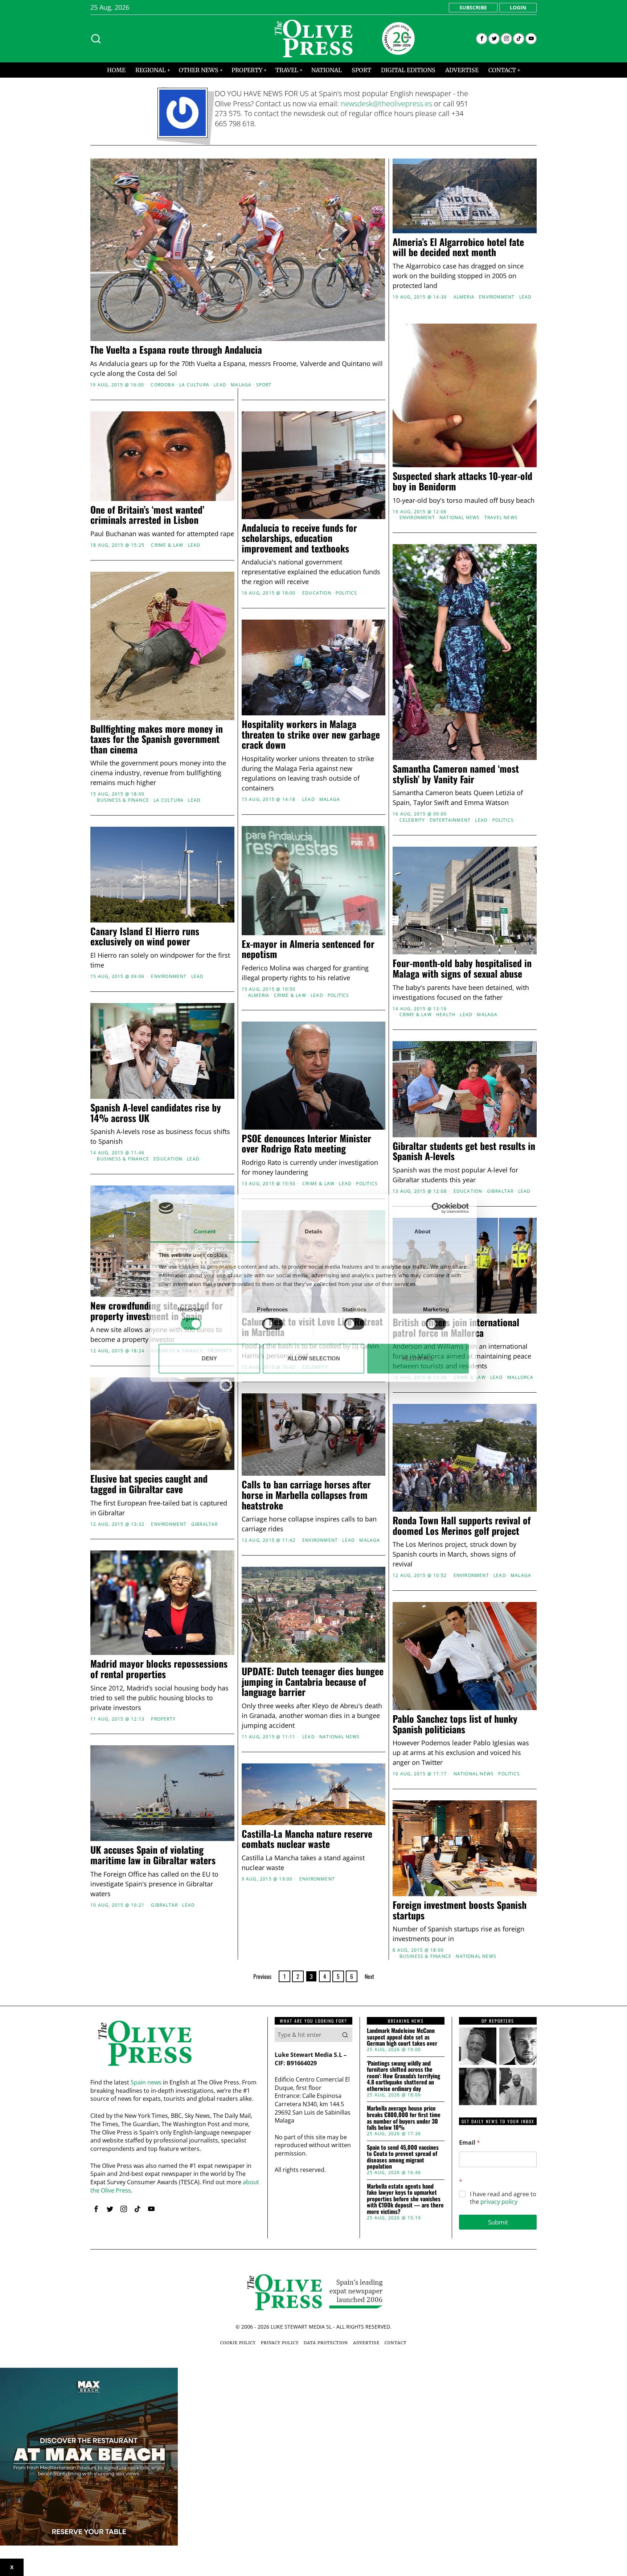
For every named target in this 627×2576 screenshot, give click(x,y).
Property (163, 1719)
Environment (497, 297)
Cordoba (163, 385)
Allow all (418, 1358)
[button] (345, 2035)
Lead (220, 385)
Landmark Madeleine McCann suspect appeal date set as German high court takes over (402, 2037)
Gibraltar (500, 1191)
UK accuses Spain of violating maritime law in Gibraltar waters (153, 1855)
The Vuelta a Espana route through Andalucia (176, 350)
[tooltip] (482, 39)
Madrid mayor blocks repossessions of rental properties (159, 1669)
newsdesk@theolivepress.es (386, 104)
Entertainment (450, 820)
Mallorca (521, 1377)
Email (470, 2143)
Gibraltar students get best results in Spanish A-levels (464, 1151)
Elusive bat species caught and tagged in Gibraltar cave (149, 1484)
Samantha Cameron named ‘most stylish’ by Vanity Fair (456, 774)
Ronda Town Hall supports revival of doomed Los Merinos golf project (462, 1526)
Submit (498, 2222)
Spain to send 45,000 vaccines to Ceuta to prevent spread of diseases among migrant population (403, 2157)
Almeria (464, 297)
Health (446, 1015)
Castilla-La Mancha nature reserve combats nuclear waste (307, 1839)
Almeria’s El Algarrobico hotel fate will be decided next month (458, 247)
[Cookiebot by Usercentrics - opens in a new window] (437, 1208)
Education (317, 593)
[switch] (273, 1324)
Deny (209, 1358)
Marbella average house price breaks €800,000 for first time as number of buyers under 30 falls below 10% (404, 2118)
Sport (264, 385)
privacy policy (499, 2202)
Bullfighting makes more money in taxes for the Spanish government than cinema (157, 739)
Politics (347, 593)
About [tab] (422, 1232)
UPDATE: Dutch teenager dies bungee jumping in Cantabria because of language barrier (313, 1682)
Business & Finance (123, 800)
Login (518, 7)
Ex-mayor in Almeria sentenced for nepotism (308, 949)
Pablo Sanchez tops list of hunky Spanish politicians (455, 1724)
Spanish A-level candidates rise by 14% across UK (156, 1113)
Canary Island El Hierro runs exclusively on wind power (145, 936)
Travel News (501, 518)
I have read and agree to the (503, 2198)
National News (460, 518)
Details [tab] (314, 1232)
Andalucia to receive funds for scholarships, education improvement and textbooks (299, 538)
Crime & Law (167, 545)
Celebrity (412, 820)
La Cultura (194, 385)
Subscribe (473, 7)
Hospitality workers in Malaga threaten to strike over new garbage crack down (311, 735)
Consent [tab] (205, 1232)
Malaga (241, 385)
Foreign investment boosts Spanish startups (460, 1910)
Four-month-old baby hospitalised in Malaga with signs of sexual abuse (462, 968)
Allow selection (314, 1358)
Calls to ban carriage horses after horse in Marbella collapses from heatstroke (306, 1495)
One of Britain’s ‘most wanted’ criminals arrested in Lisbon (147, 515)
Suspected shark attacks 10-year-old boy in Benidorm (462, 481)
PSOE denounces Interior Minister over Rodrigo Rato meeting (306, 1144)
